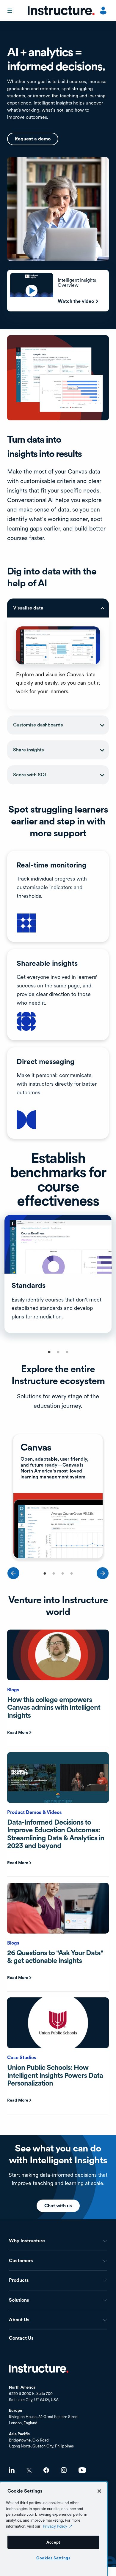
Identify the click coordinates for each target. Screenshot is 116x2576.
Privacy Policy (55, 2526)
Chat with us (58, 2206)
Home (39, 2368)
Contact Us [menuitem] (21, 2338)
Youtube (82, 2470)
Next (103, 1573)
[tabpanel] (58, 1275)
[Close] (99, 2491)
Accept (53, 2542)
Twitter (29, 2470)
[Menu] (10, 11)
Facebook (46, 2470)
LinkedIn (12, 2470)
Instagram (64, 2470)
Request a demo (33, 139)
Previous (13, 1573)
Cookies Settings (53, 2558)
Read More (18, 1732)
